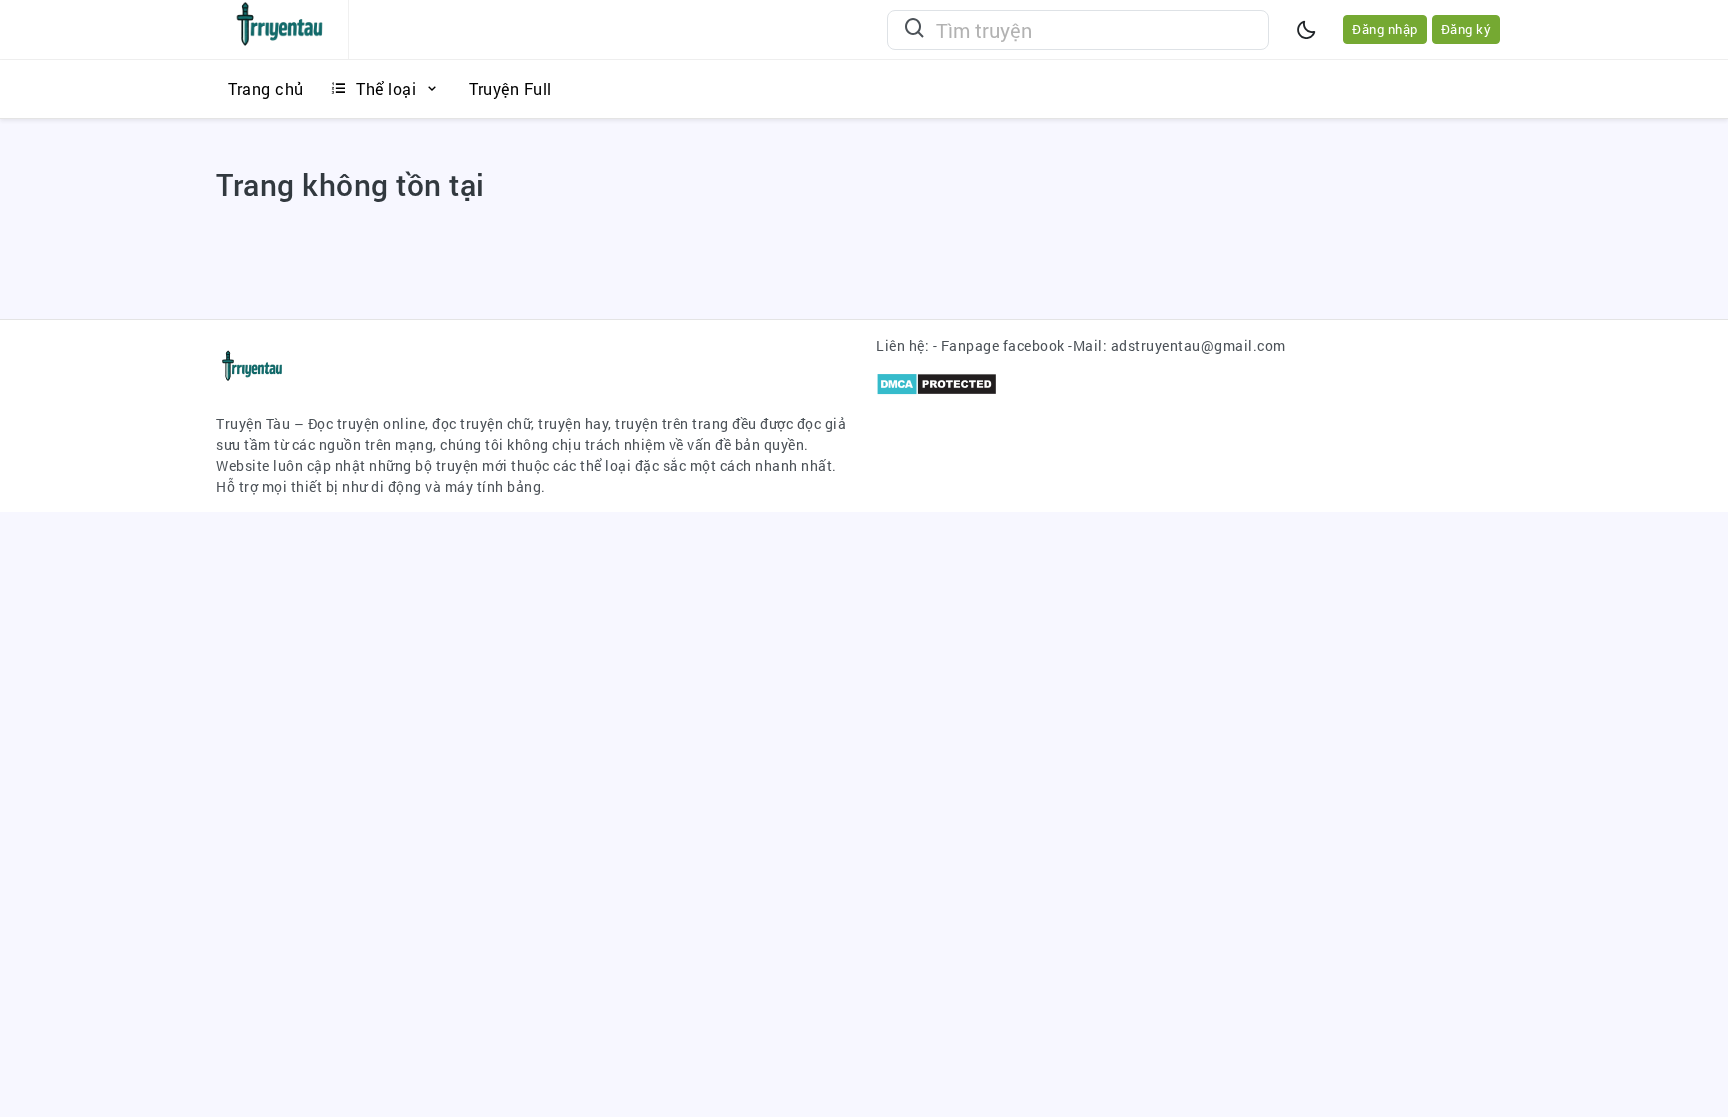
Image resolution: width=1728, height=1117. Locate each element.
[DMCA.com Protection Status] (936, 382)
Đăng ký (1466, 29)
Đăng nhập (1385, 29)
